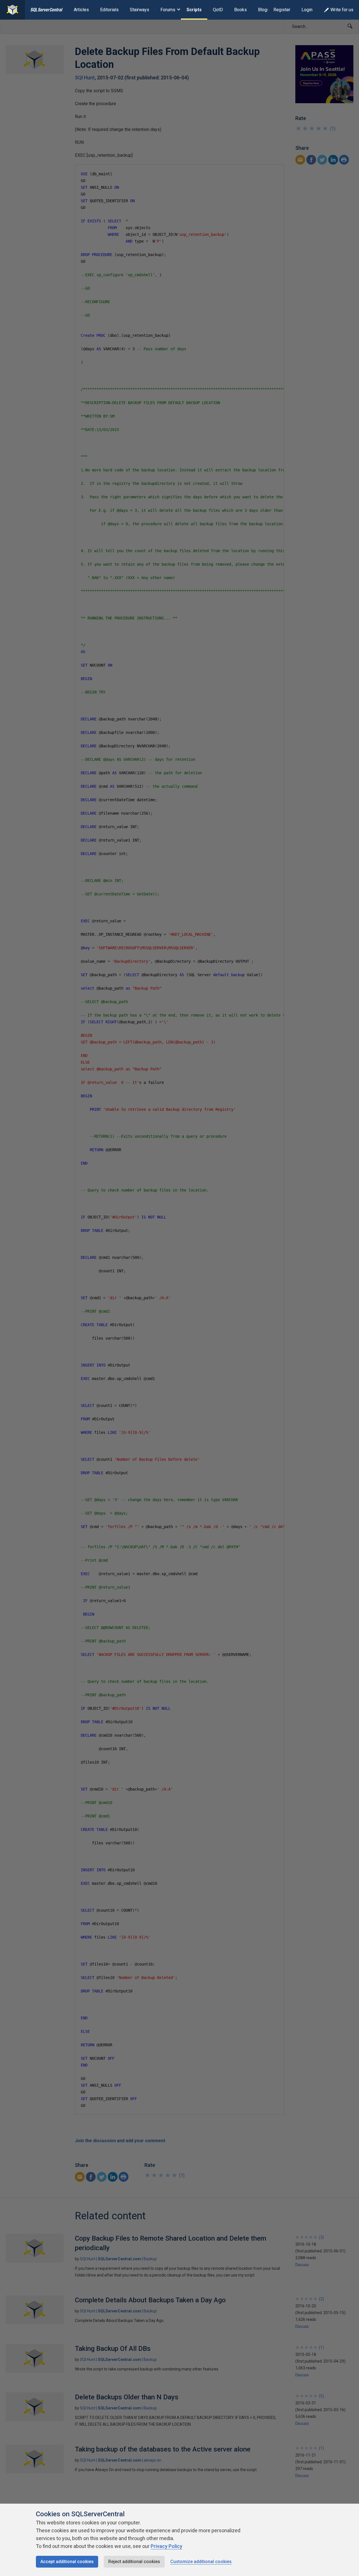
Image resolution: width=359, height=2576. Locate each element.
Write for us (342, 10)
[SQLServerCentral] (12, 10)
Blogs (264, 10)
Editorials (109, 10)
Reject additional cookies (134, 2562)
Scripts (194, 10)
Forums (168, 10)
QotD (218, 10)
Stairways (140, 10)
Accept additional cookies (67, 2562)
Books (241, 10)
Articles (81, 10)
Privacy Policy (166, 2546)
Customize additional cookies (201, 2562)
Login (307, 10)
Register (282, 10)
